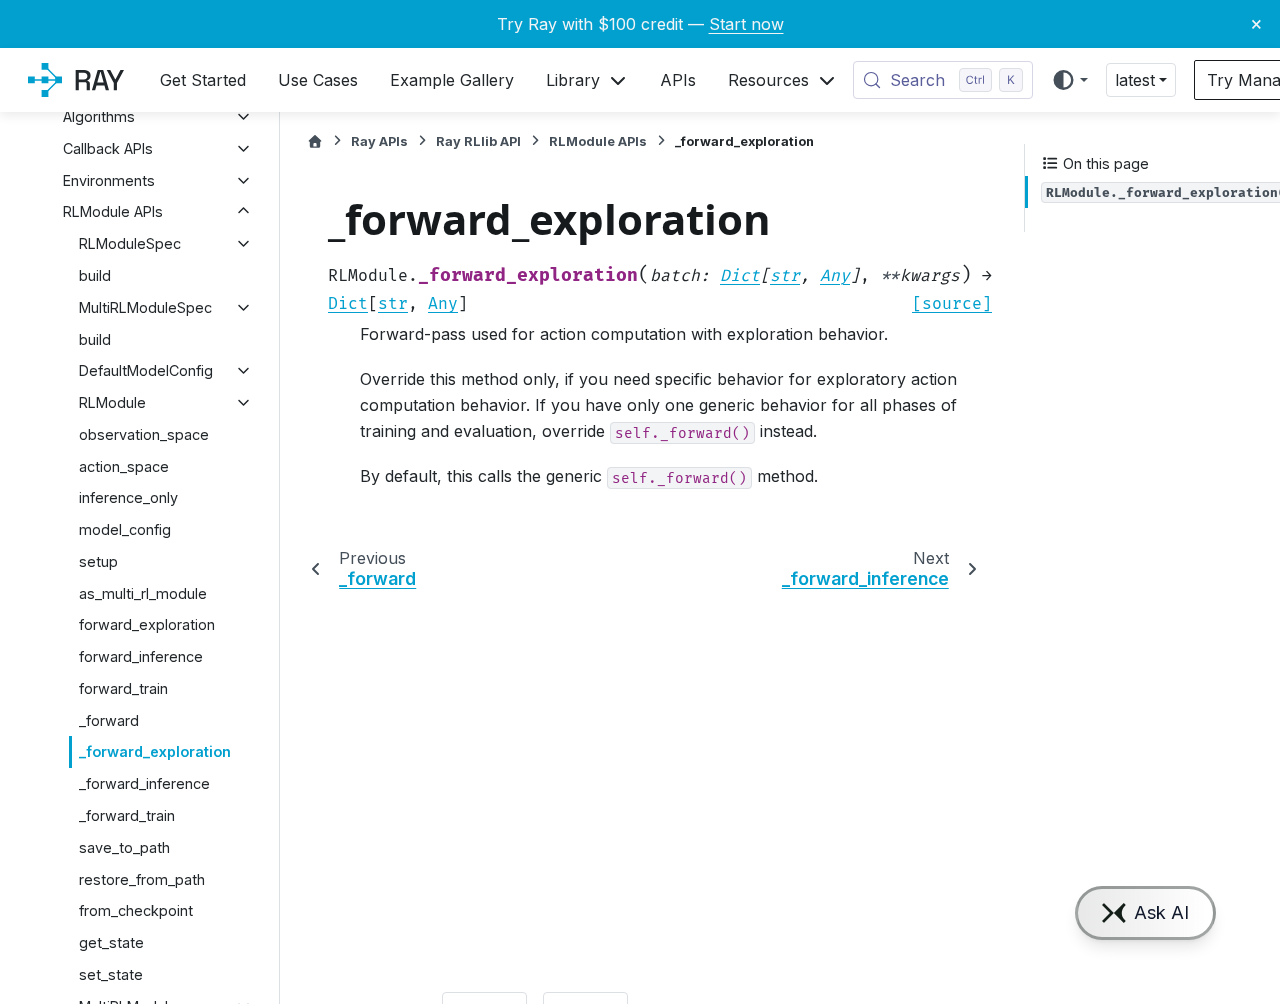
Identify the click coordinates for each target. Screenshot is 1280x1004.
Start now (746, 24)
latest (1135, 80)
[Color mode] (1069, 80)
